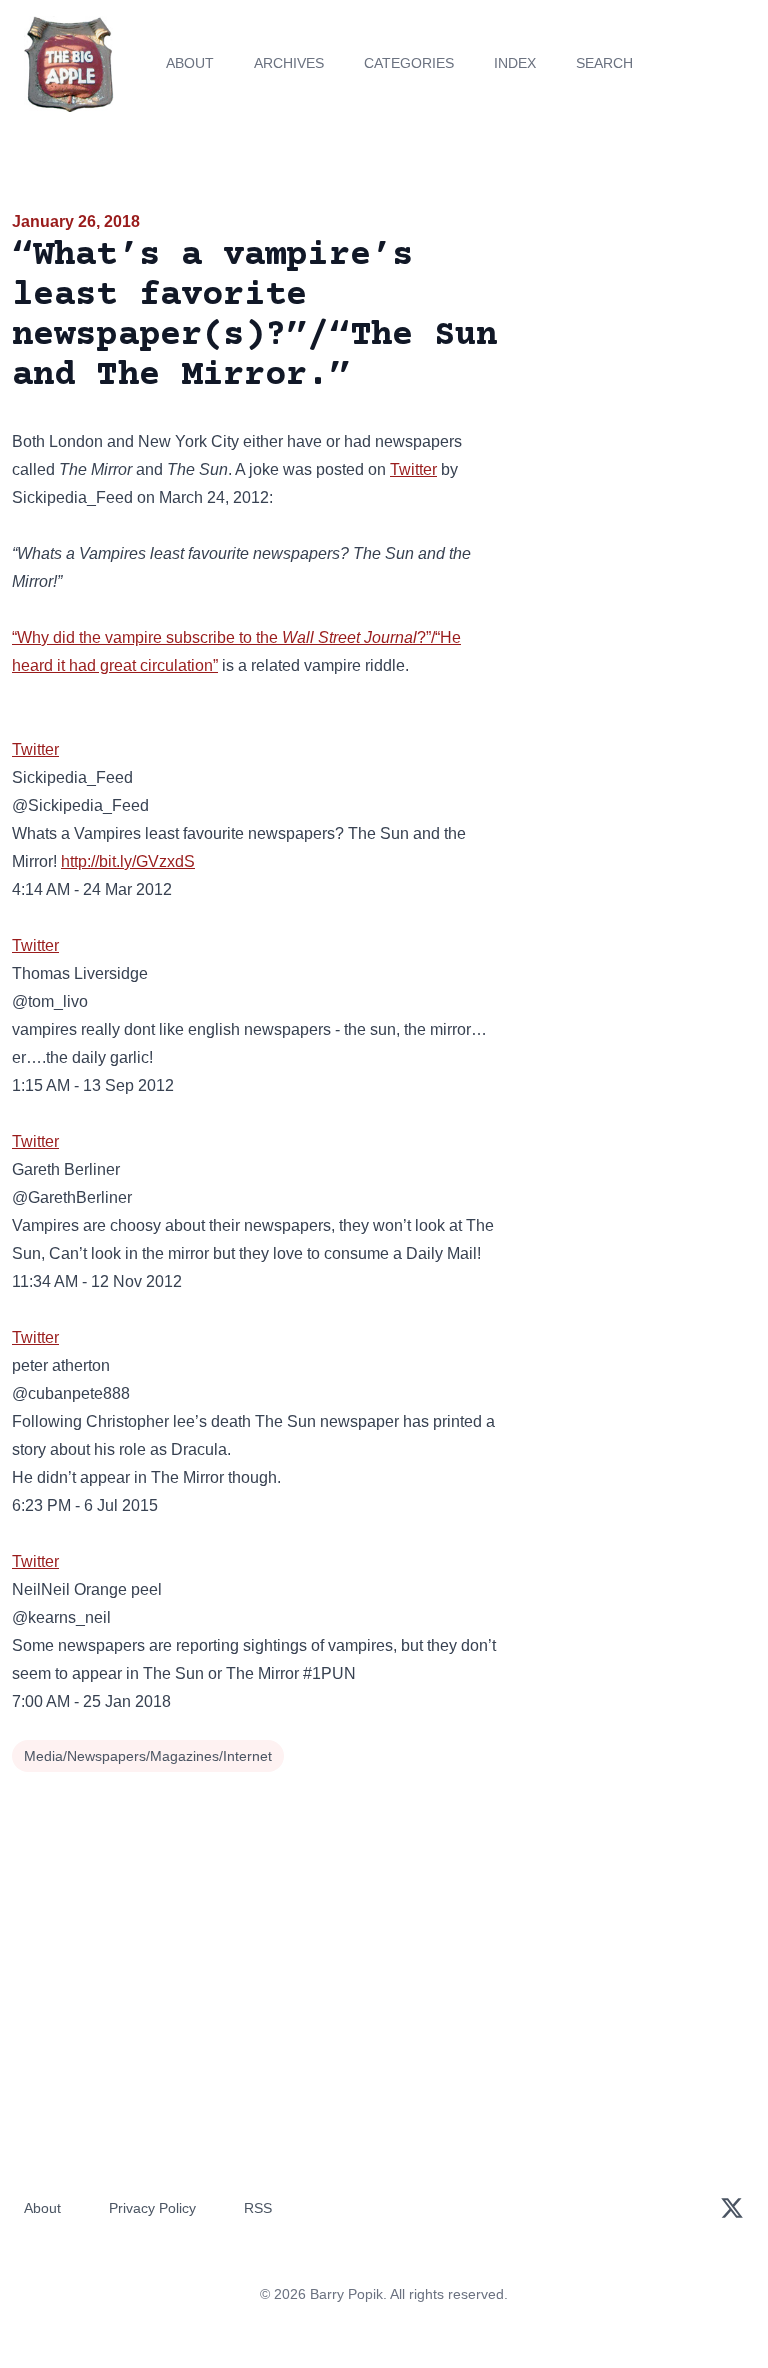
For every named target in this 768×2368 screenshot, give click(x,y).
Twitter (413, 469)
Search (604, 63)
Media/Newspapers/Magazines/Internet (148, 1756)
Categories (409, 63)
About (190, 63)
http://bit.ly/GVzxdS (128, 861)
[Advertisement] (640, 324)
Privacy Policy (152, 2208)
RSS (258, 2208)
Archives (289, 63)
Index (515, 63)
